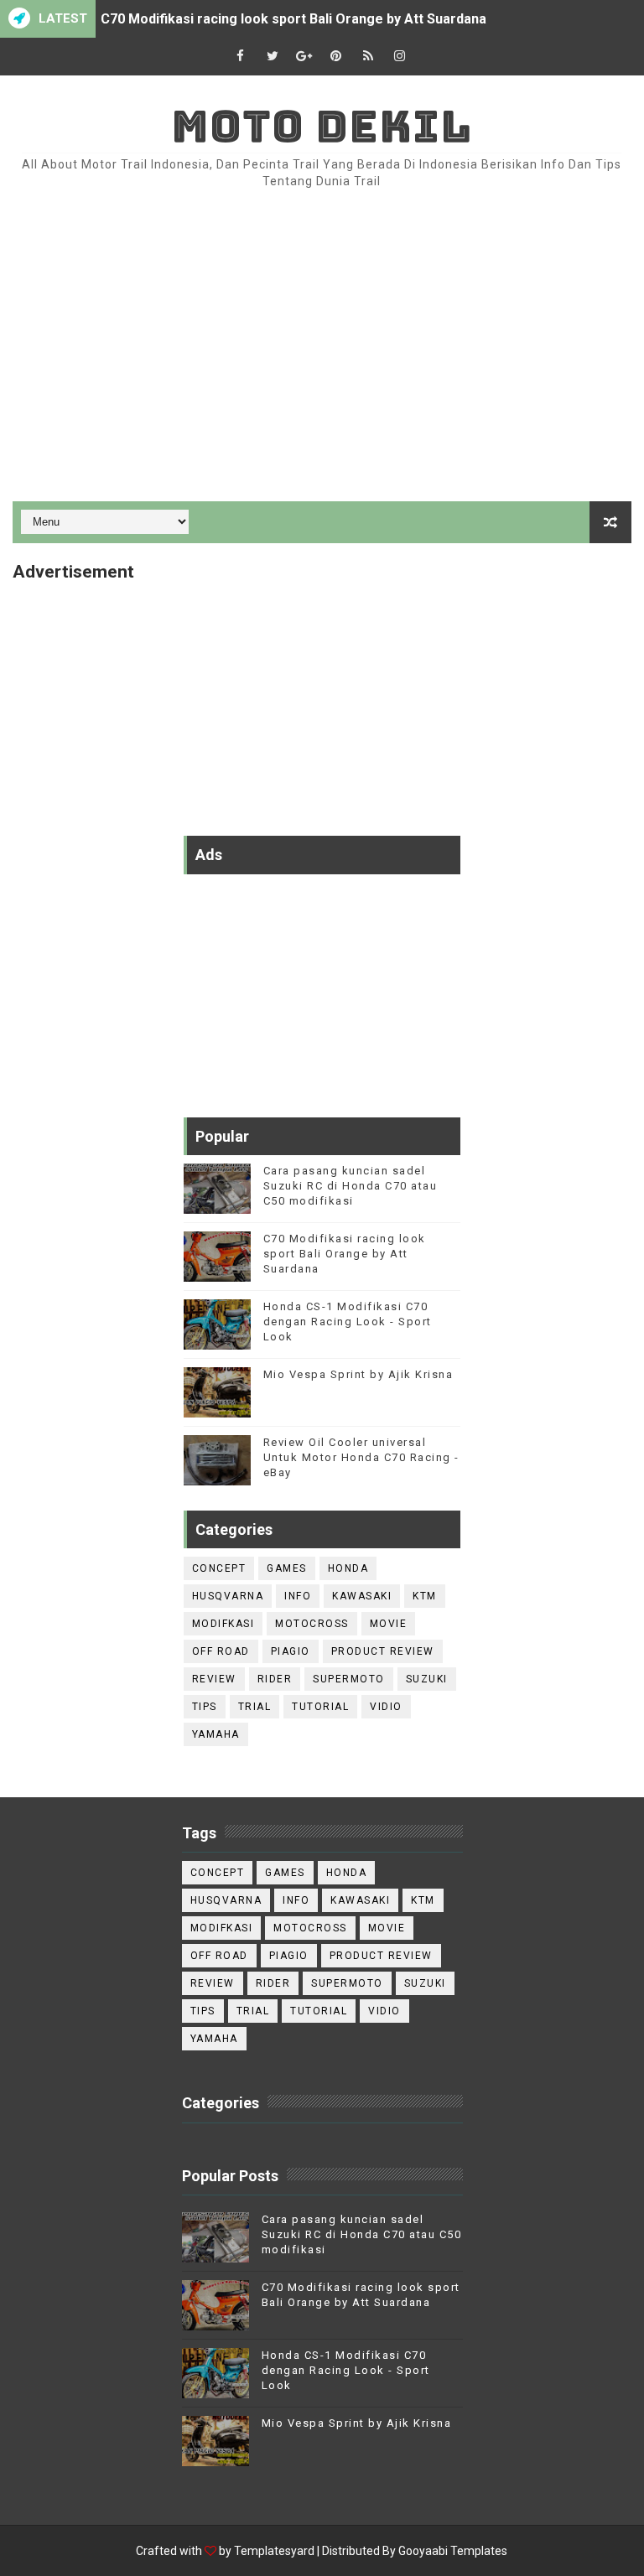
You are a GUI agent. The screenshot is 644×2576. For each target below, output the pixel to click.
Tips (205, 1707)
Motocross (312, 1624)
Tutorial (320, 1707)
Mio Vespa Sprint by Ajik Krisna (358, 1374)
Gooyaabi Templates (453, 2551)
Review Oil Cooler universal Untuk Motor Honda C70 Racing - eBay (361, 1457)
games (287, 1568)
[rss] (368, 57)
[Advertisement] (322, 359)
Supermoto (349, 1679)
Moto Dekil (322, 126)
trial (255, 1707)
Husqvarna (228, 1596)
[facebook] (241, 57)
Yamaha (216, 1734)
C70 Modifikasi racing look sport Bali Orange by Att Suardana (293, 19)
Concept (219, 1568)
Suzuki (427, 1679)
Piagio (291, 1651)
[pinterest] (336, 57)
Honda (348, 1568)
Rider (275, 1679)
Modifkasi (223, 1624)
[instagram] (400, 57)
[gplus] (304, 57)
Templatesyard (274, 2551)
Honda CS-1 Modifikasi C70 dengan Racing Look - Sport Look (348, 1322)
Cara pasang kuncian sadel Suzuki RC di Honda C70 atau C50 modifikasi (351, 1186)
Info (298, 1596)
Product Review (383, 1651)
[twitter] (273, 57)
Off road (221, 1651)
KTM (425, 1596)
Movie (389, 1624)
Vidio (386, 1707)
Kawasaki (362, 1596)
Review (214, 1679)
